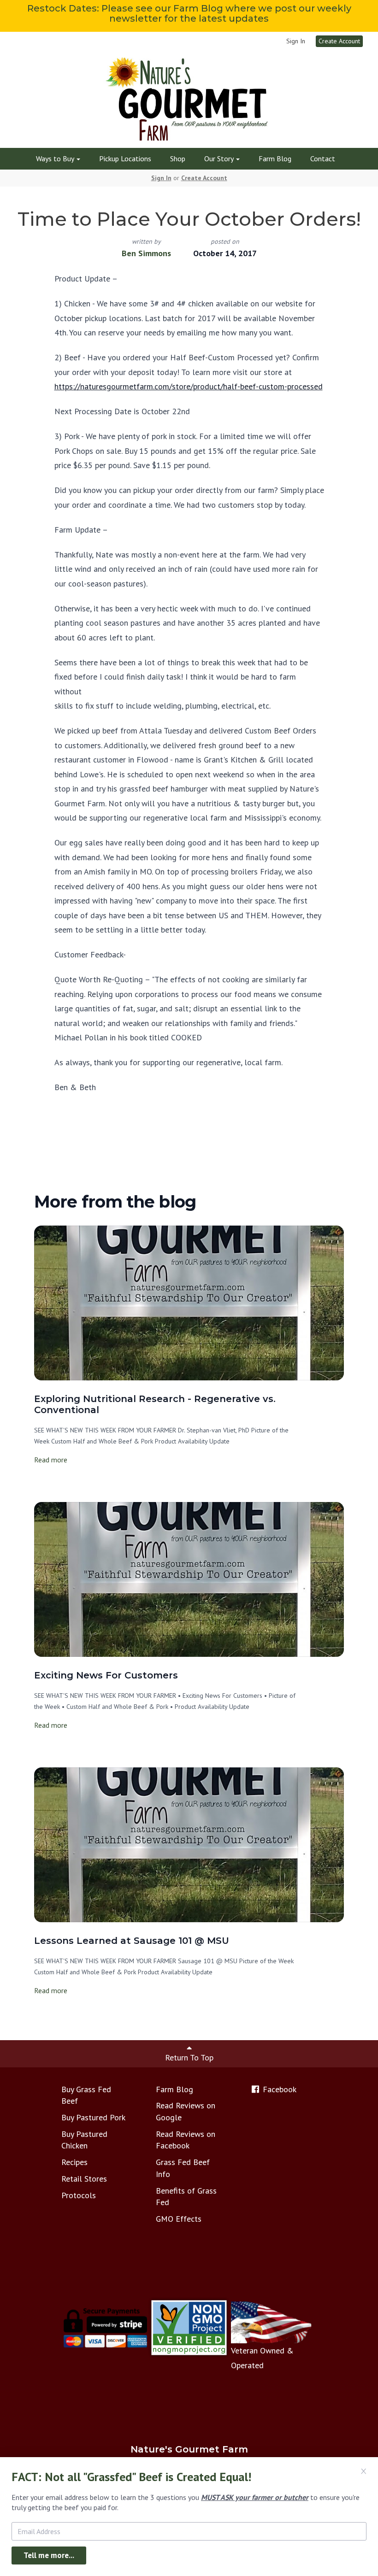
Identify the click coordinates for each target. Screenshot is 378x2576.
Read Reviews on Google (186, 2111)
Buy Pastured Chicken (84, 2140)
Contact (323, 158)
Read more (51, 1460)
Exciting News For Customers (106, 1675)
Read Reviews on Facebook (186, 2140)
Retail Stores (84, 2179)
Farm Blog (275, 158)
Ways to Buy (56, 158)
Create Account (339, 41)
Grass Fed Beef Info (183, 2168)
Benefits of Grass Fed (186, 2197)
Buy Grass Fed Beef (86, 2095)
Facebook (278, 2089)
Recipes (74, 2162)
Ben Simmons (146, 253)
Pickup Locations (125, 158)
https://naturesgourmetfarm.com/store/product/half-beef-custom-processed (189, 386)
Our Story (220, 158)
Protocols (79, 2195)
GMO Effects (179, 2219)
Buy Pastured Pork (93, 2117)
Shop (178, 158)
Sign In (296, 41)
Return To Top (189, 2057)
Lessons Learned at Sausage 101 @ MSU (132, 1941)
